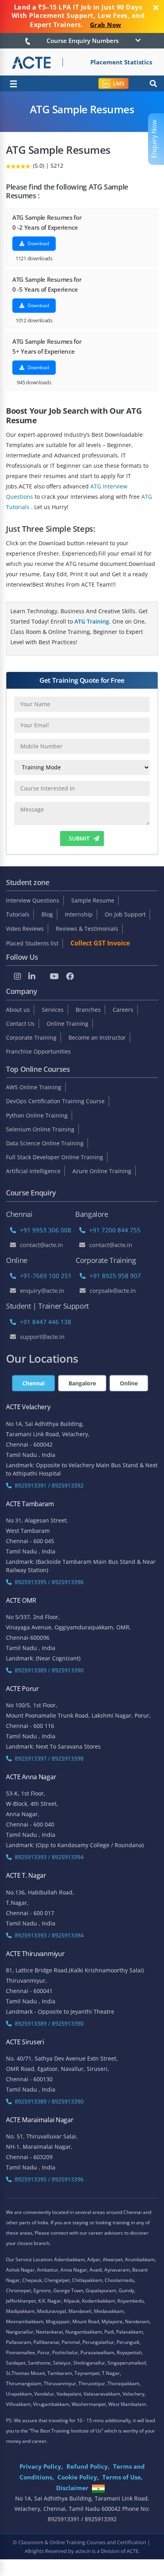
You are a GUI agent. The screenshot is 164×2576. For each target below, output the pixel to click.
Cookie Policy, (78, 2477)
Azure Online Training (102, 1171)
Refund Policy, (88, 2466)
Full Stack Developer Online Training (55, 1157)
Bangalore (82, 1383)
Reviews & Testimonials (87, 929)
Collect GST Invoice (100, 943)
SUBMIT (79, 838)
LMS (119, 83)
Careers (123, 1010)
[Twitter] (43, 977)
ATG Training (92, 621)
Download (37, 243)
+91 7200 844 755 (115, 1230)
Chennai (33, 1383)
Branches (88, 1010)
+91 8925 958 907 (115, 1276)
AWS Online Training (34, 1087)
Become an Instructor (97, 1037)
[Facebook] (70, 976)
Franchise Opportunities (38, 1051)
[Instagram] (18, 976)
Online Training (67, 1024)
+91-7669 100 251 (46, 1276)
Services (53, 1010)
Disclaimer (72, 2488)
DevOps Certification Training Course (55, 1101)
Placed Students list (32, 943)
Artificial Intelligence (33, 1171)
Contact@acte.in (41, 1245)
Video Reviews (25, 929)
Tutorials (18, 914)
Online (129, 1383)
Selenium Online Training (40, 1129)
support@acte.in (42, 1336)
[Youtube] (54, 976)
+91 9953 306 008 (46, 1230)
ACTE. (133, 2551)
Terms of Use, (122, 2477)
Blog (47, 914)
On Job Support (125, 914)
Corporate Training (31, 1037)
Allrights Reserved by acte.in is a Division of (76, 2551)
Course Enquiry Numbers (83, 41)
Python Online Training (37, 1115)
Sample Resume (93, 900)
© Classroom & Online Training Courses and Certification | (81, 2542)
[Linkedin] (32, 976)
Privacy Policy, (41, 2466)
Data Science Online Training (45, 1143)
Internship (79, 914)
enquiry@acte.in (42, 1290)
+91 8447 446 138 (46, 1322)
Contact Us (20, 1024)
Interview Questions (33, 900)
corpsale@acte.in (113, 1290)
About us (18, 1010)
